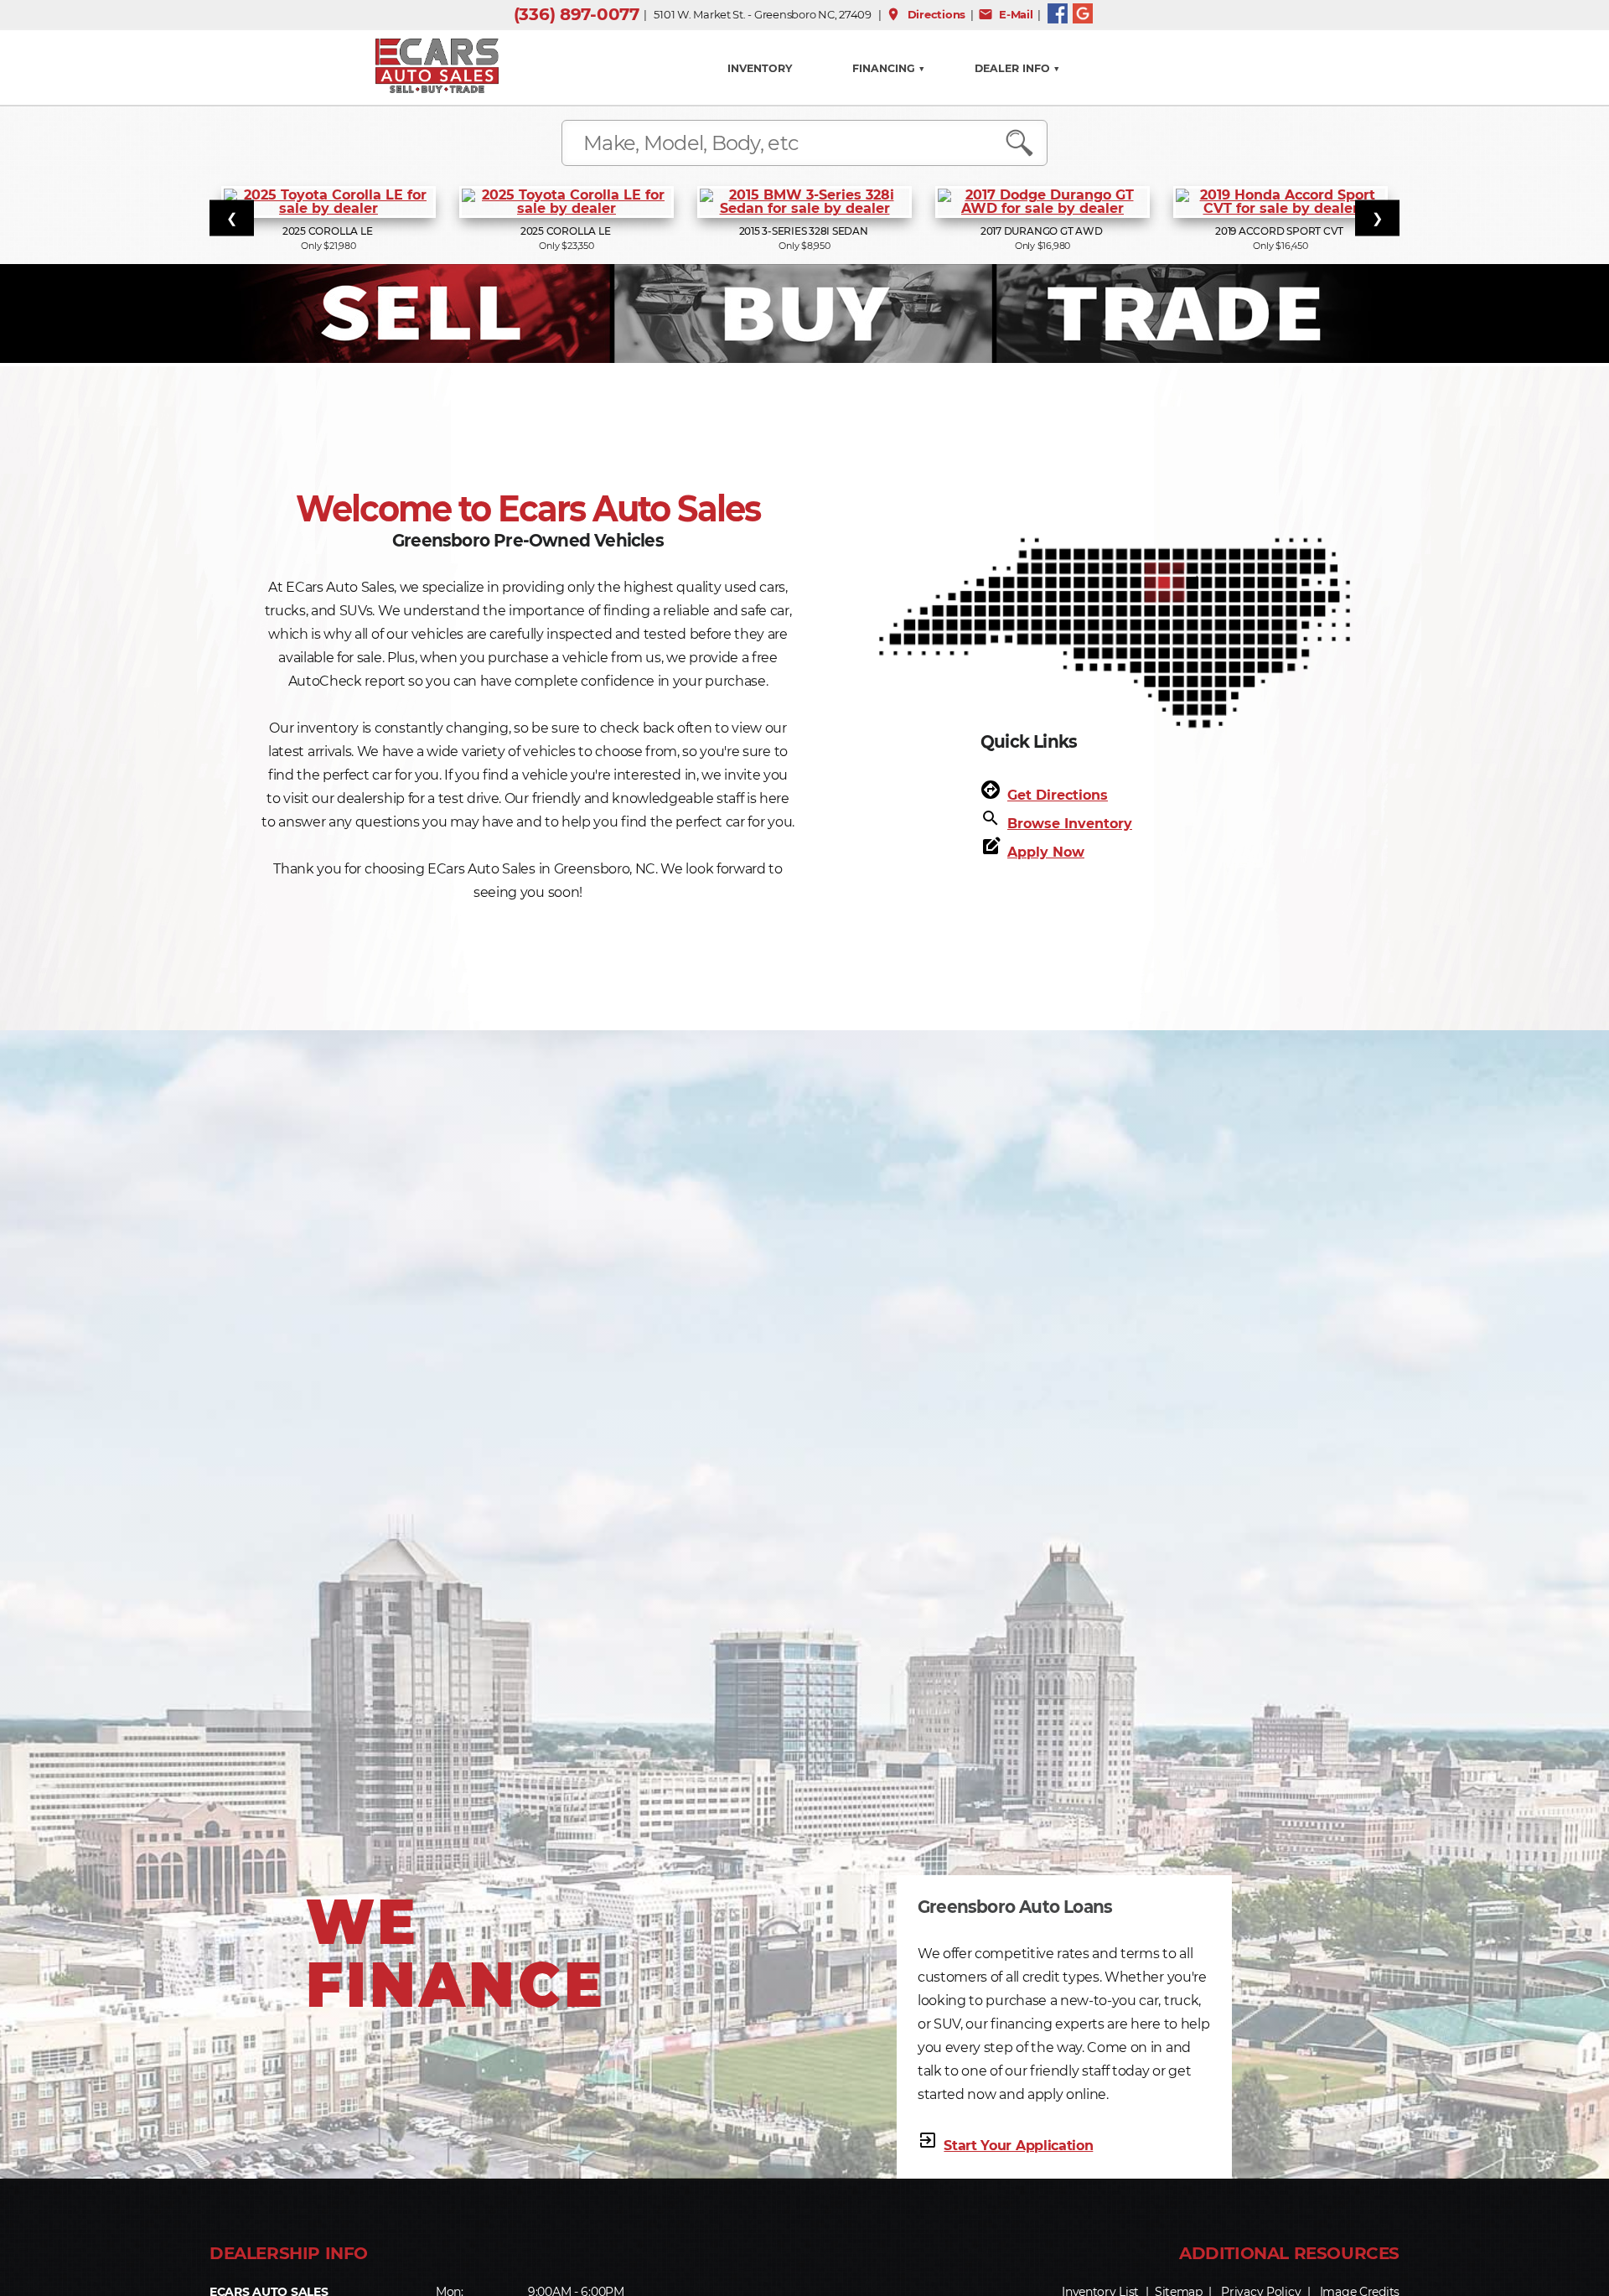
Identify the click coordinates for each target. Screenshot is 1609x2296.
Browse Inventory (1070, 824)
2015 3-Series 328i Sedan (805, 231)
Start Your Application (1018, 2146)
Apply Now (1046, 852)
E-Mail (1006, 14)
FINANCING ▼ (889, 68)
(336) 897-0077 (577, 14)
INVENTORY (760, 68)
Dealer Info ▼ (1017, 68)
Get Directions (1058, 795)
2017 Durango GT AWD (1042, 231)
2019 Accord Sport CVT (1280, 231)
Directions (926, 14)
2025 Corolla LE (329, 231)
